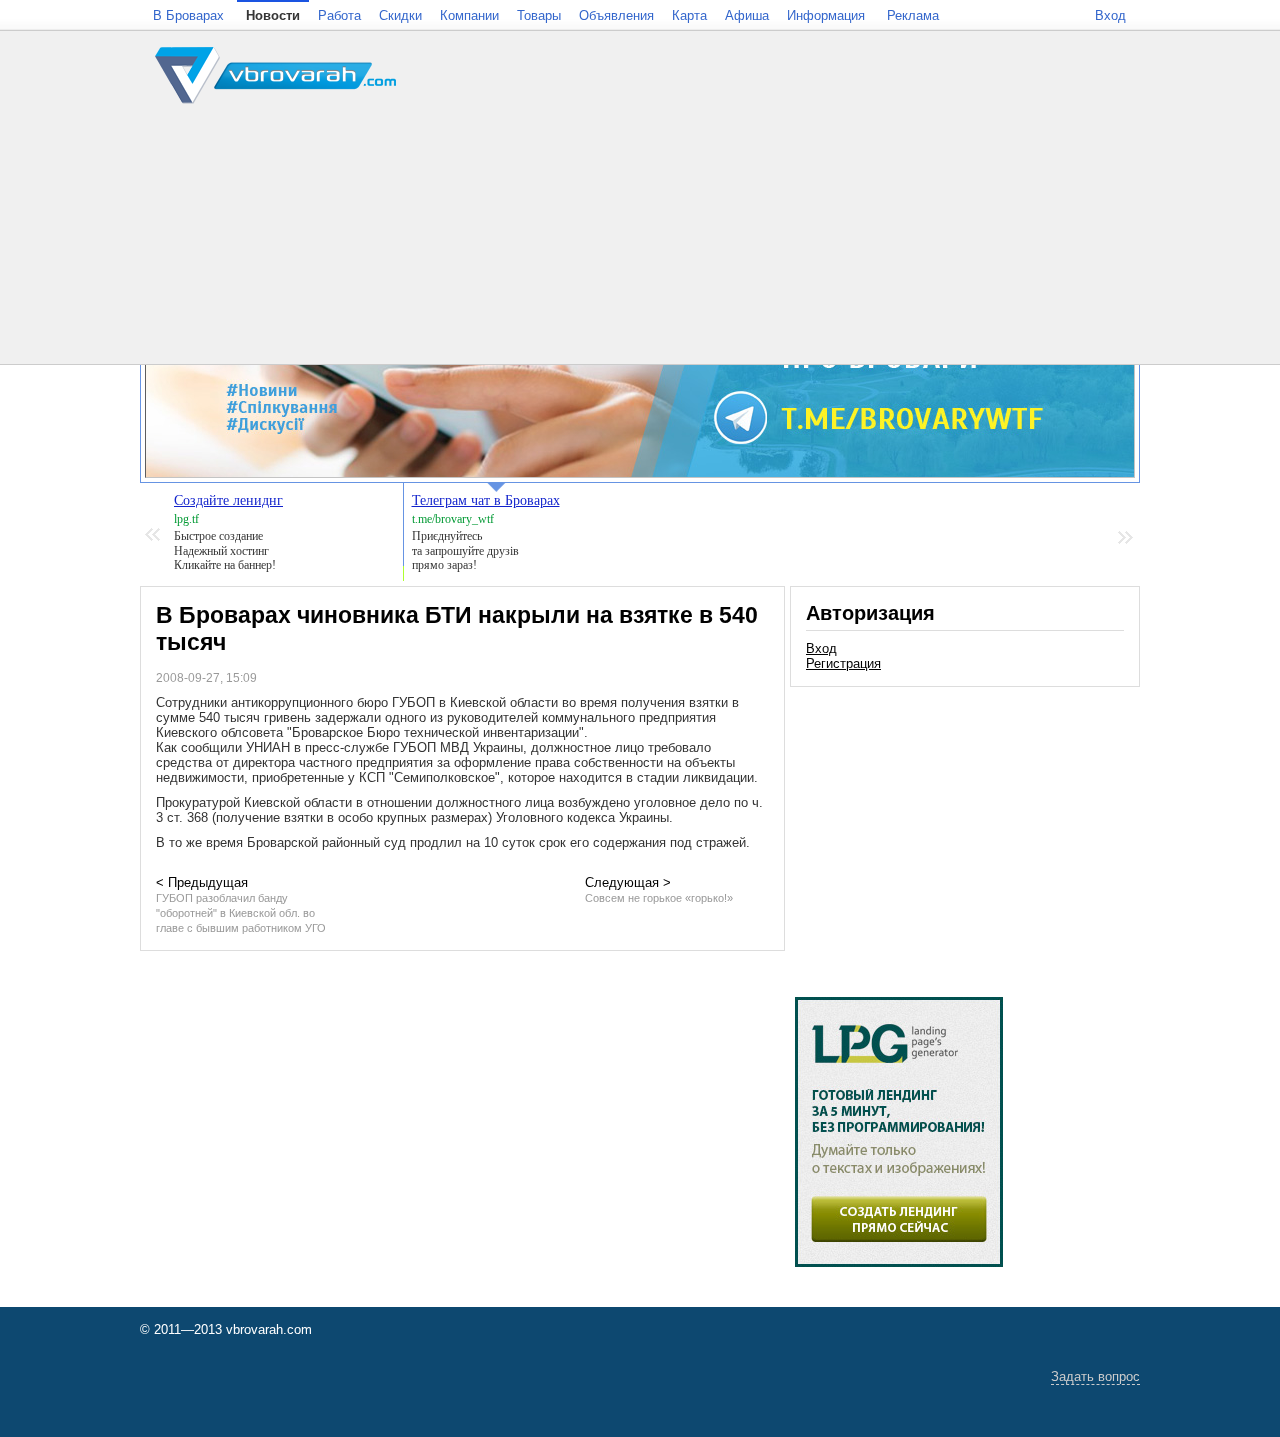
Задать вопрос (1095, 1376)
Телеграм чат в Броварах (486, 500)
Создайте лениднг (228, 500)
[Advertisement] (965, 832)
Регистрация (843, 663)
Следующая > (659, 889)
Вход (821, 648)
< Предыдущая (241, 904)
